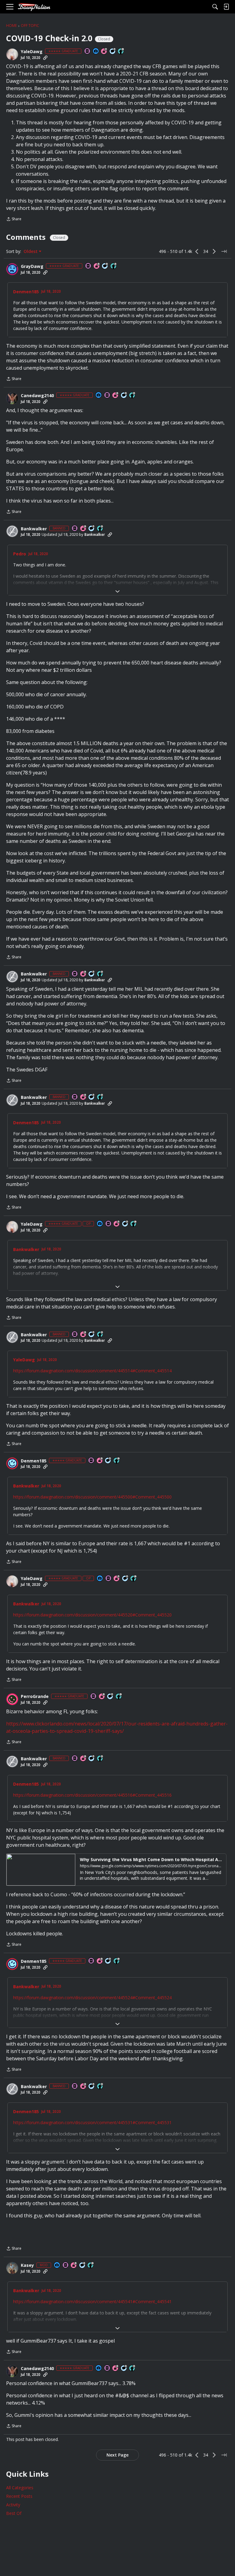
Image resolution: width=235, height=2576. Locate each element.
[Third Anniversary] (97, 266)
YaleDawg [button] (32, 52)
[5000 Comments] (113, 51)
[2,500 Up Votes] (114, 266)
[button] (12, 54)
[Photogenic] (96, 51)
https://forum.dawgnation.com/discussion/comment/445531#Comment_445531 (92, 2122)
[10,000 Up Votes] (121, 51)
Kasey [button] (27, 2265)
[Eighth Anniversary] (102, 1697)
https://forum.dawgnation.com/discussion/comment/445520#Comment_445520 (92, 1615)
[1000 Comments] (105, 266)
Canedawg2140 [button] (37, 396)
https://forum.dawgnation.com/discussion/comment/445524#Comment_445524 (92, 1998)
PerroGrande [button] (35, 1696)
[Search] (215, 7)
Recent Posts (19, 2496)
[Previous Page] (197, 251)
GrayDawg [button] (32, 266)
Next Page (117, 2455)
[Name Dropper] (88, 51)
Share (14, 220)
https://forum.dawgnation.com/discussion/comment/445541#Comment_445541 (92, 2302)
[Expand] (117, 591)
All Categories (20, 2488)
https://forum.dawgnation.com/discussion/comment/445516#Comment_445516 (92, 1795)
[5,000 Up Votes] (132, 395)
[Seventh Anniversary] (104, 51)
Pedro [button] (20, 554)
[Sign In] (226, 7)
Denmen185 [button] (26, 292)
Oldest (31, 251)
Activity (13, 2505)
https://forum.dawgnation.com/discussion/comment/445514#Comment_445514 (92, 1371)
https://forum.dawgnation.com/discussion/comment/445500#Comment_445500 (92, 1497)
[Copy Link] (45, 58)
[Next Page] (214, 251)
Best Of (14, 2513)
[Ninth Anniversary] (100, 1461)
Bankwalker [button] (34, 529)
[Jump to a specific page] (224, 251)
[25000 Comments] (83, 2265)
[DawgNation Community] (34, 7)
